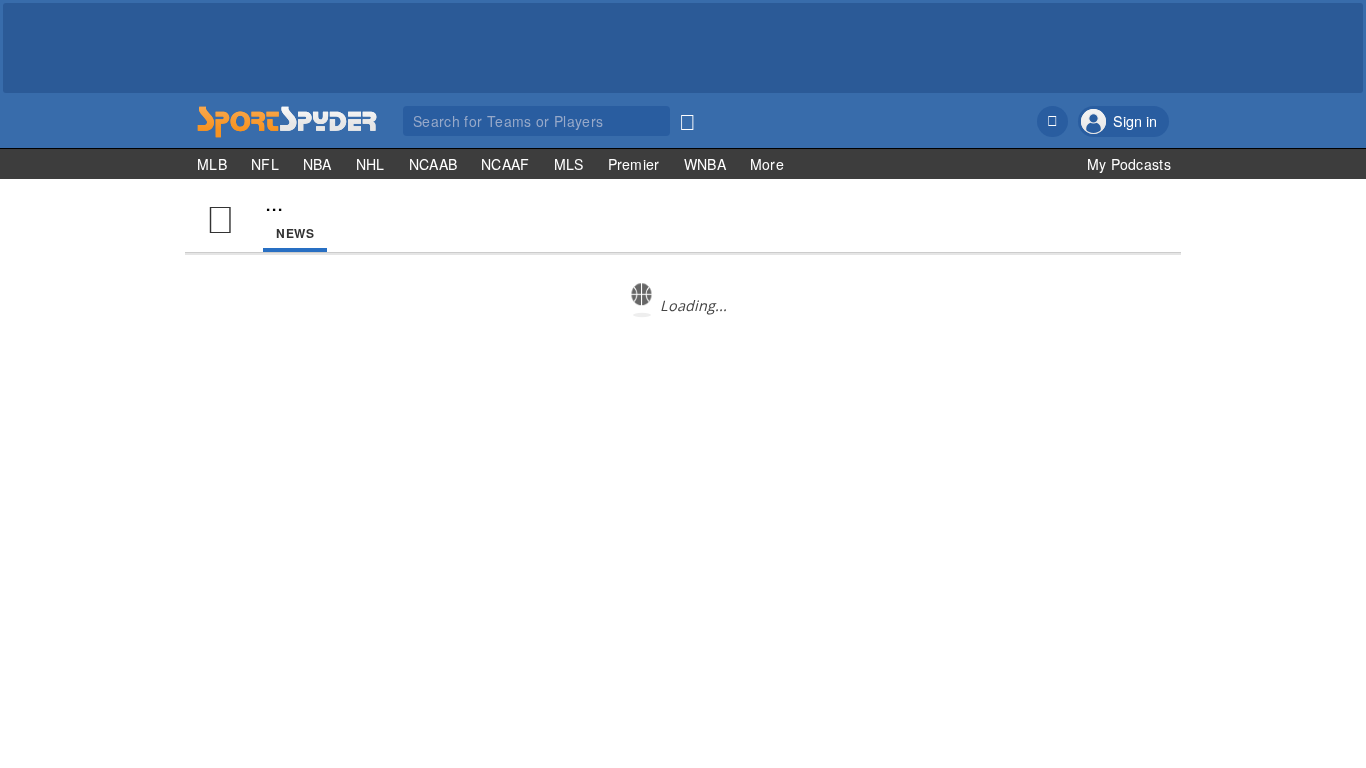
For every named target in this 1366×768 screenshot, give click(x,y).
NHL (370, 164)
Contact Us (1020, 436)
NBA (317, 164)
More (767, 164)
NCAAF (505, 164)
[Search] (687, 118)
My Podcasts (1129, 164)
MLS (569, 164)
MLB (212, 164)
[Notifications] (1052, 121)
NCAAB (433, 164)
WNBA (705, 164)
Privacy (1147, 436)
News (295, 233)
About (961, 436)
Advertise (1088, 436)
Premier (634, 164)
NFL (265, 164)
